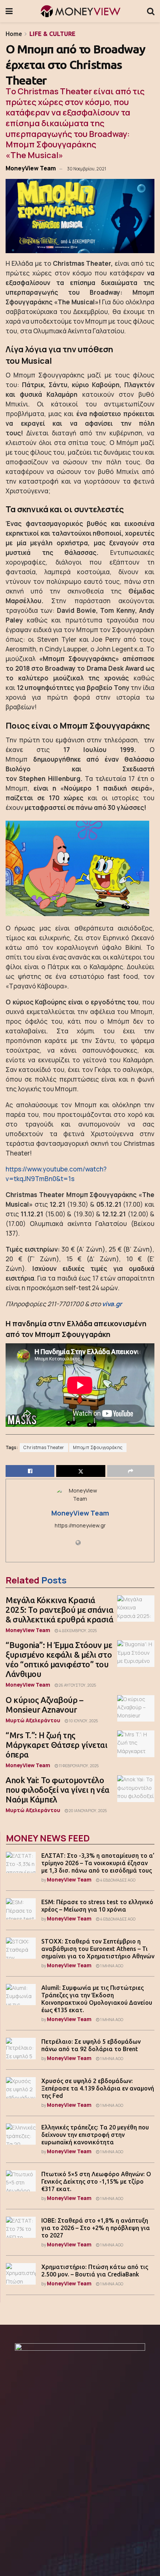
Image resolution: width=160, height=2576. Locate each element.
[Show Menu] (9, 11)
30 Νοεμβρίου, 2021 (87, 169)
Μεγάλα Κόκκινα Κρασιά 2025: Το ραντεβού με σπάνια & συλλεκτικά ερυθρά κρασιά (60, 1610)
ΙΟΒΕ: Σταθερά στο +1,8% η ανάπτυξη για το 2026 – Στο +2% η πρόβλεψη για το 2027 (96, 2228)
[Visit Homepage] (80, 11)
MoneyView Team (31, 168)
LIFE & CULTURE (52, 34)
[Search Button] (151, 11)
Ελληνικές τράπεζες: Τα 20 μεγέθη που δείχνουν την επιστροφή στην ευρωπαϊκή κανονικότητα (95, 2135)
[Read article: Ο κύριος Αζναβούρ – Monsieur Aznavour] (136, 1709)
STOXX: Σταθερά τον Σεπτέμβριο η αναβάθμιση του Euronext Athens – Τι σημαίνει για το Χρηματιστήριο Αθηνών (98, 1949)
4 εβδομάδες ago (117, 1880)
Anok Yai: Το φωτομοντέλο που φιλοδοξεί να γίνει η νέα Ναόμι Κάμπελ (57, 1790)
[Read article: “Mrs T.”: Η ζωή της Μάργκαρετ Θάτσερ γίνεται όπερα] (136, 1744)
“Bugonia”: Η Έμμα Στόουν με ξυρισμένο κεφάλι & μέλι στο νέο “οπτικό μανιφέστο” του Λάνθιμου (59, 1659)
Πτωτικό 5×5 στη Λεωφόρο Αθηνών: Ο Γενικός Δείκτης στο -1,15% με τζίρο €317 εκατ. (96, 2181)
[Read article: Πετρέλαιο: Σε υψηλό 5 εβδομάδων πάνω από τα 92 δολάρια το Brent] (21, 2048)
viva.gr (112, 1304)
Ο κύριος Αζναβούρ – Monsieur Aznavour (44, 1705)
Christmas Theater (44, 1448)
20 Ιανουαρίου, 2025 (87, 1811)
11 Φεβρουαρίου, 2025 (78, 1766)
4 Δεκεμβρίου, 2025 (77, 1631)
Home (14, 34)
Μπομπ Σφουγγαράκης (98, 1448)
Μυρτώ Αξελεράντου (33, 1720)
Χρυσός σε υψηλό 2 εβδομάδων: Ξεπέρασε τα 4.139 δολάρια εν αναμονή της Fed (98, 2088)
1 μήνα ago (111, 1966)
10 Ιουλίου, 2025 (83, 1721)
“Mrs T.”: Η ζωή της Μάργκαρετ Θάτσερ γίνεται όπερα (56, 1745)
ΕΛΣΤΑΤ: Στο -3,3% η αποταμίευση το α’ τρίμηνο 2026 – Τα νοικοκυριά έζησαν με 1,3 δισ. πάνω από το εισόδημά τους (98, 1863)
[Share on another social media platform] (131, 1471)
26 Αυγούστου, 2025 (77, 1685)
